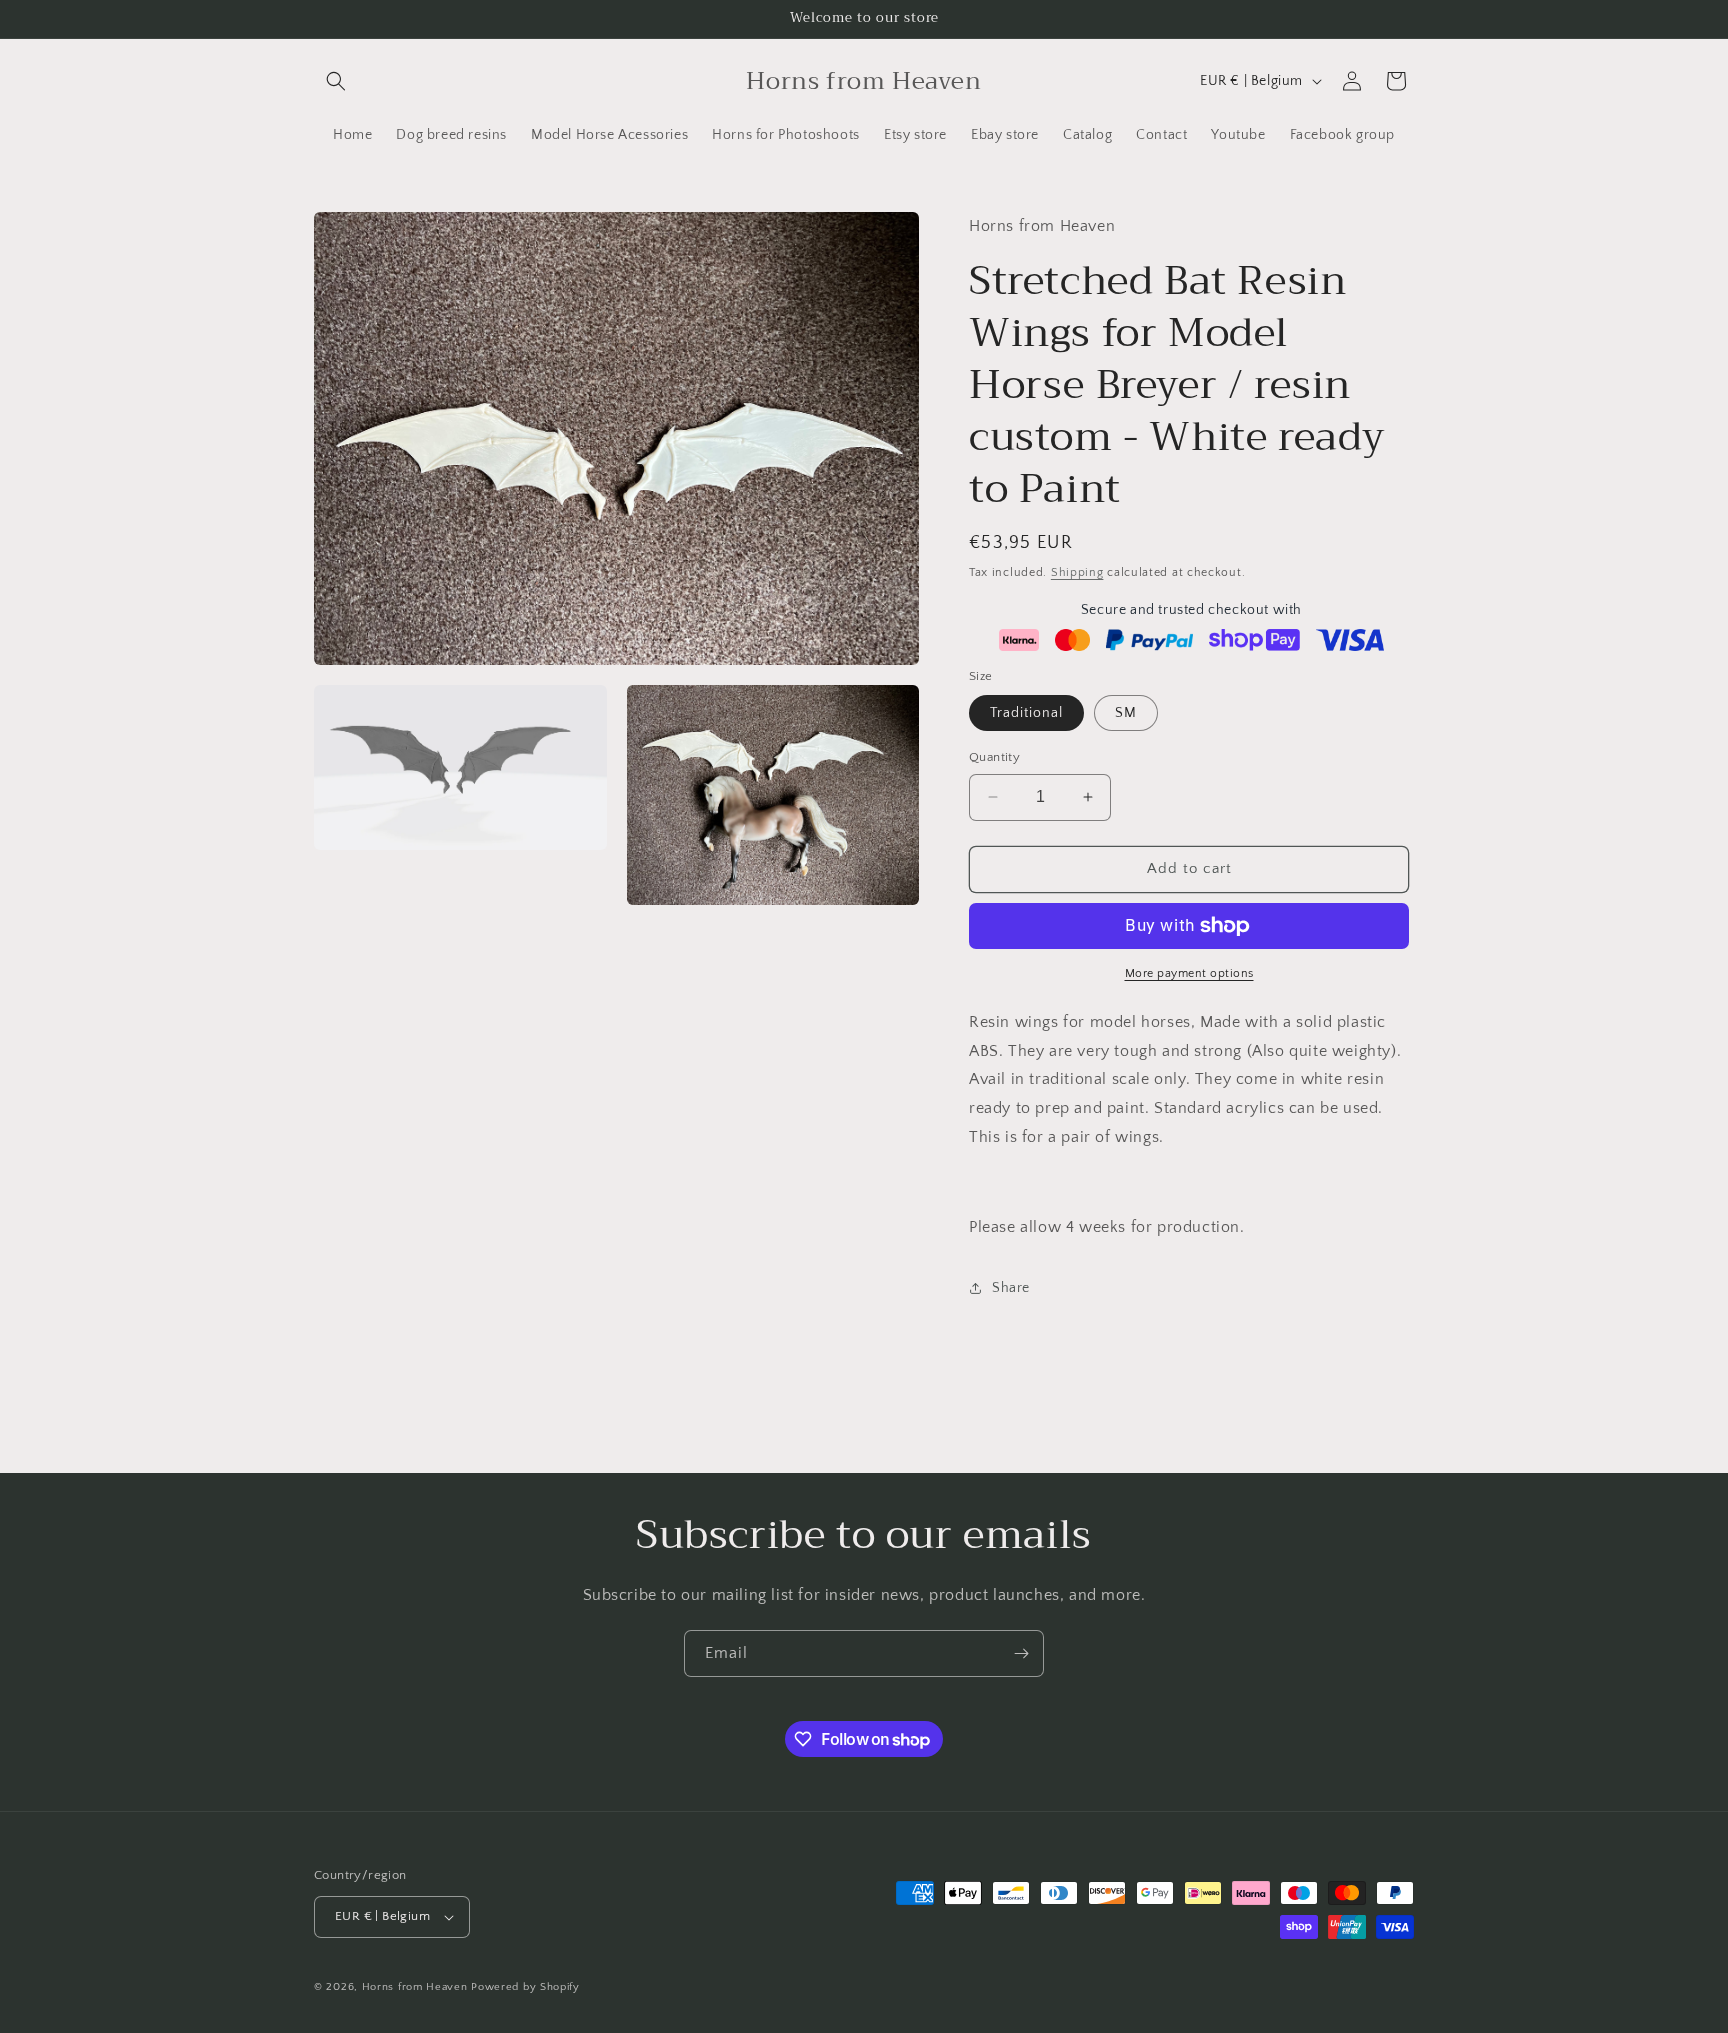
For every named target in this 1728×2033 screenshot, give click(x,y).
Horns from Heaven (415, 1987)
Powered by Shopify (525, 1987)
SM (1126, 713)
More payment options (1189, 973)
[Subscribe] (1021, 1653)
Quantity (994, 757)
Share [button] (1011, 1288)
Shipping (1077, 572)
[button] (336, 81)
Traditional (1026, 713)
